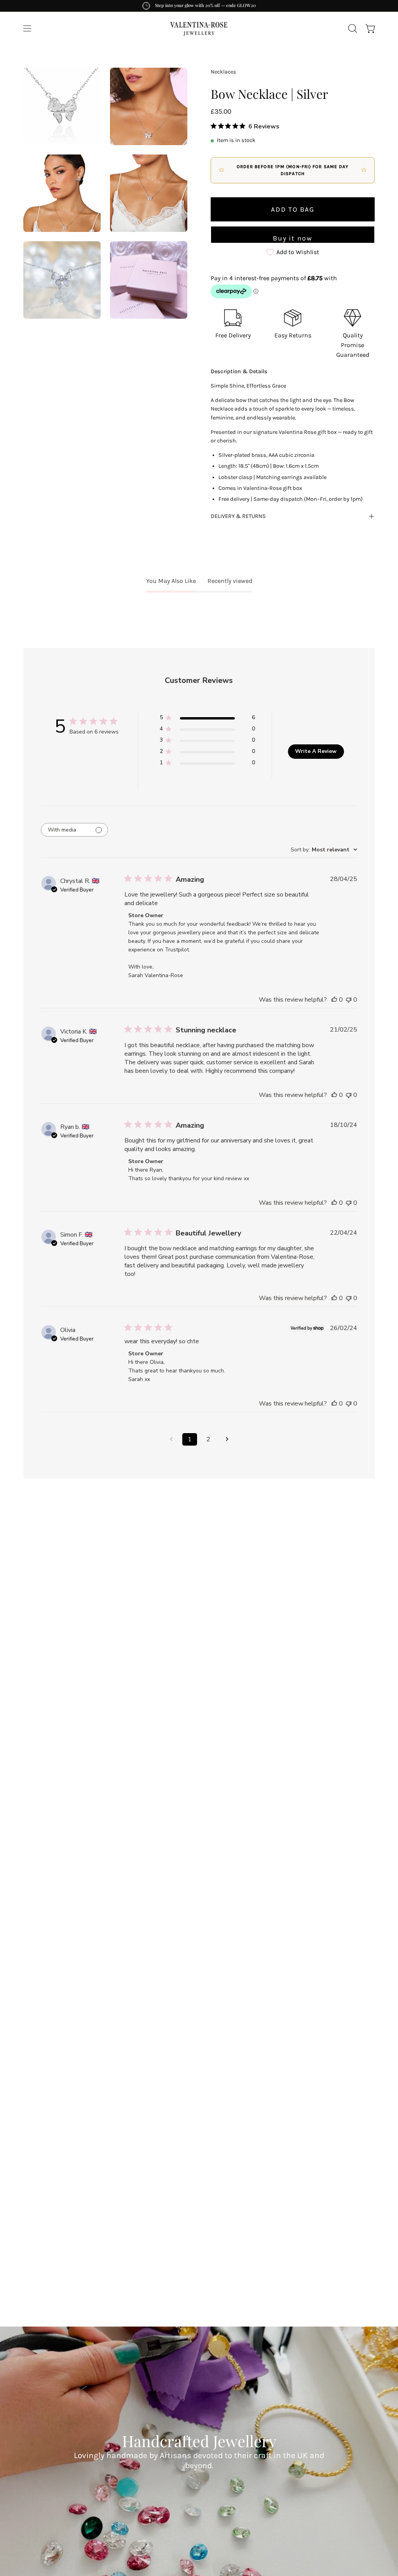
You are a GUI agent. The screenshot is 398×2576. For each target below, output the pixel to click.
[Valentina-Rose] (199, 28)
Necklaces (223, 72)
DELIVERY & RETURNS (238, 516)
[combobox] (324, 850)
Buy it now (293, 238)
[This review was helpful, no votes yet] (334, 1000)
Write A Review (316, 751)
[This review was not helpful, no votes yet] (349, 1000)
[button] (352, 28)
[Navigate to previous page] (171, 1439)
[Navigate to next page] (227, 1439)
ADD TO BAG (293, 209)
